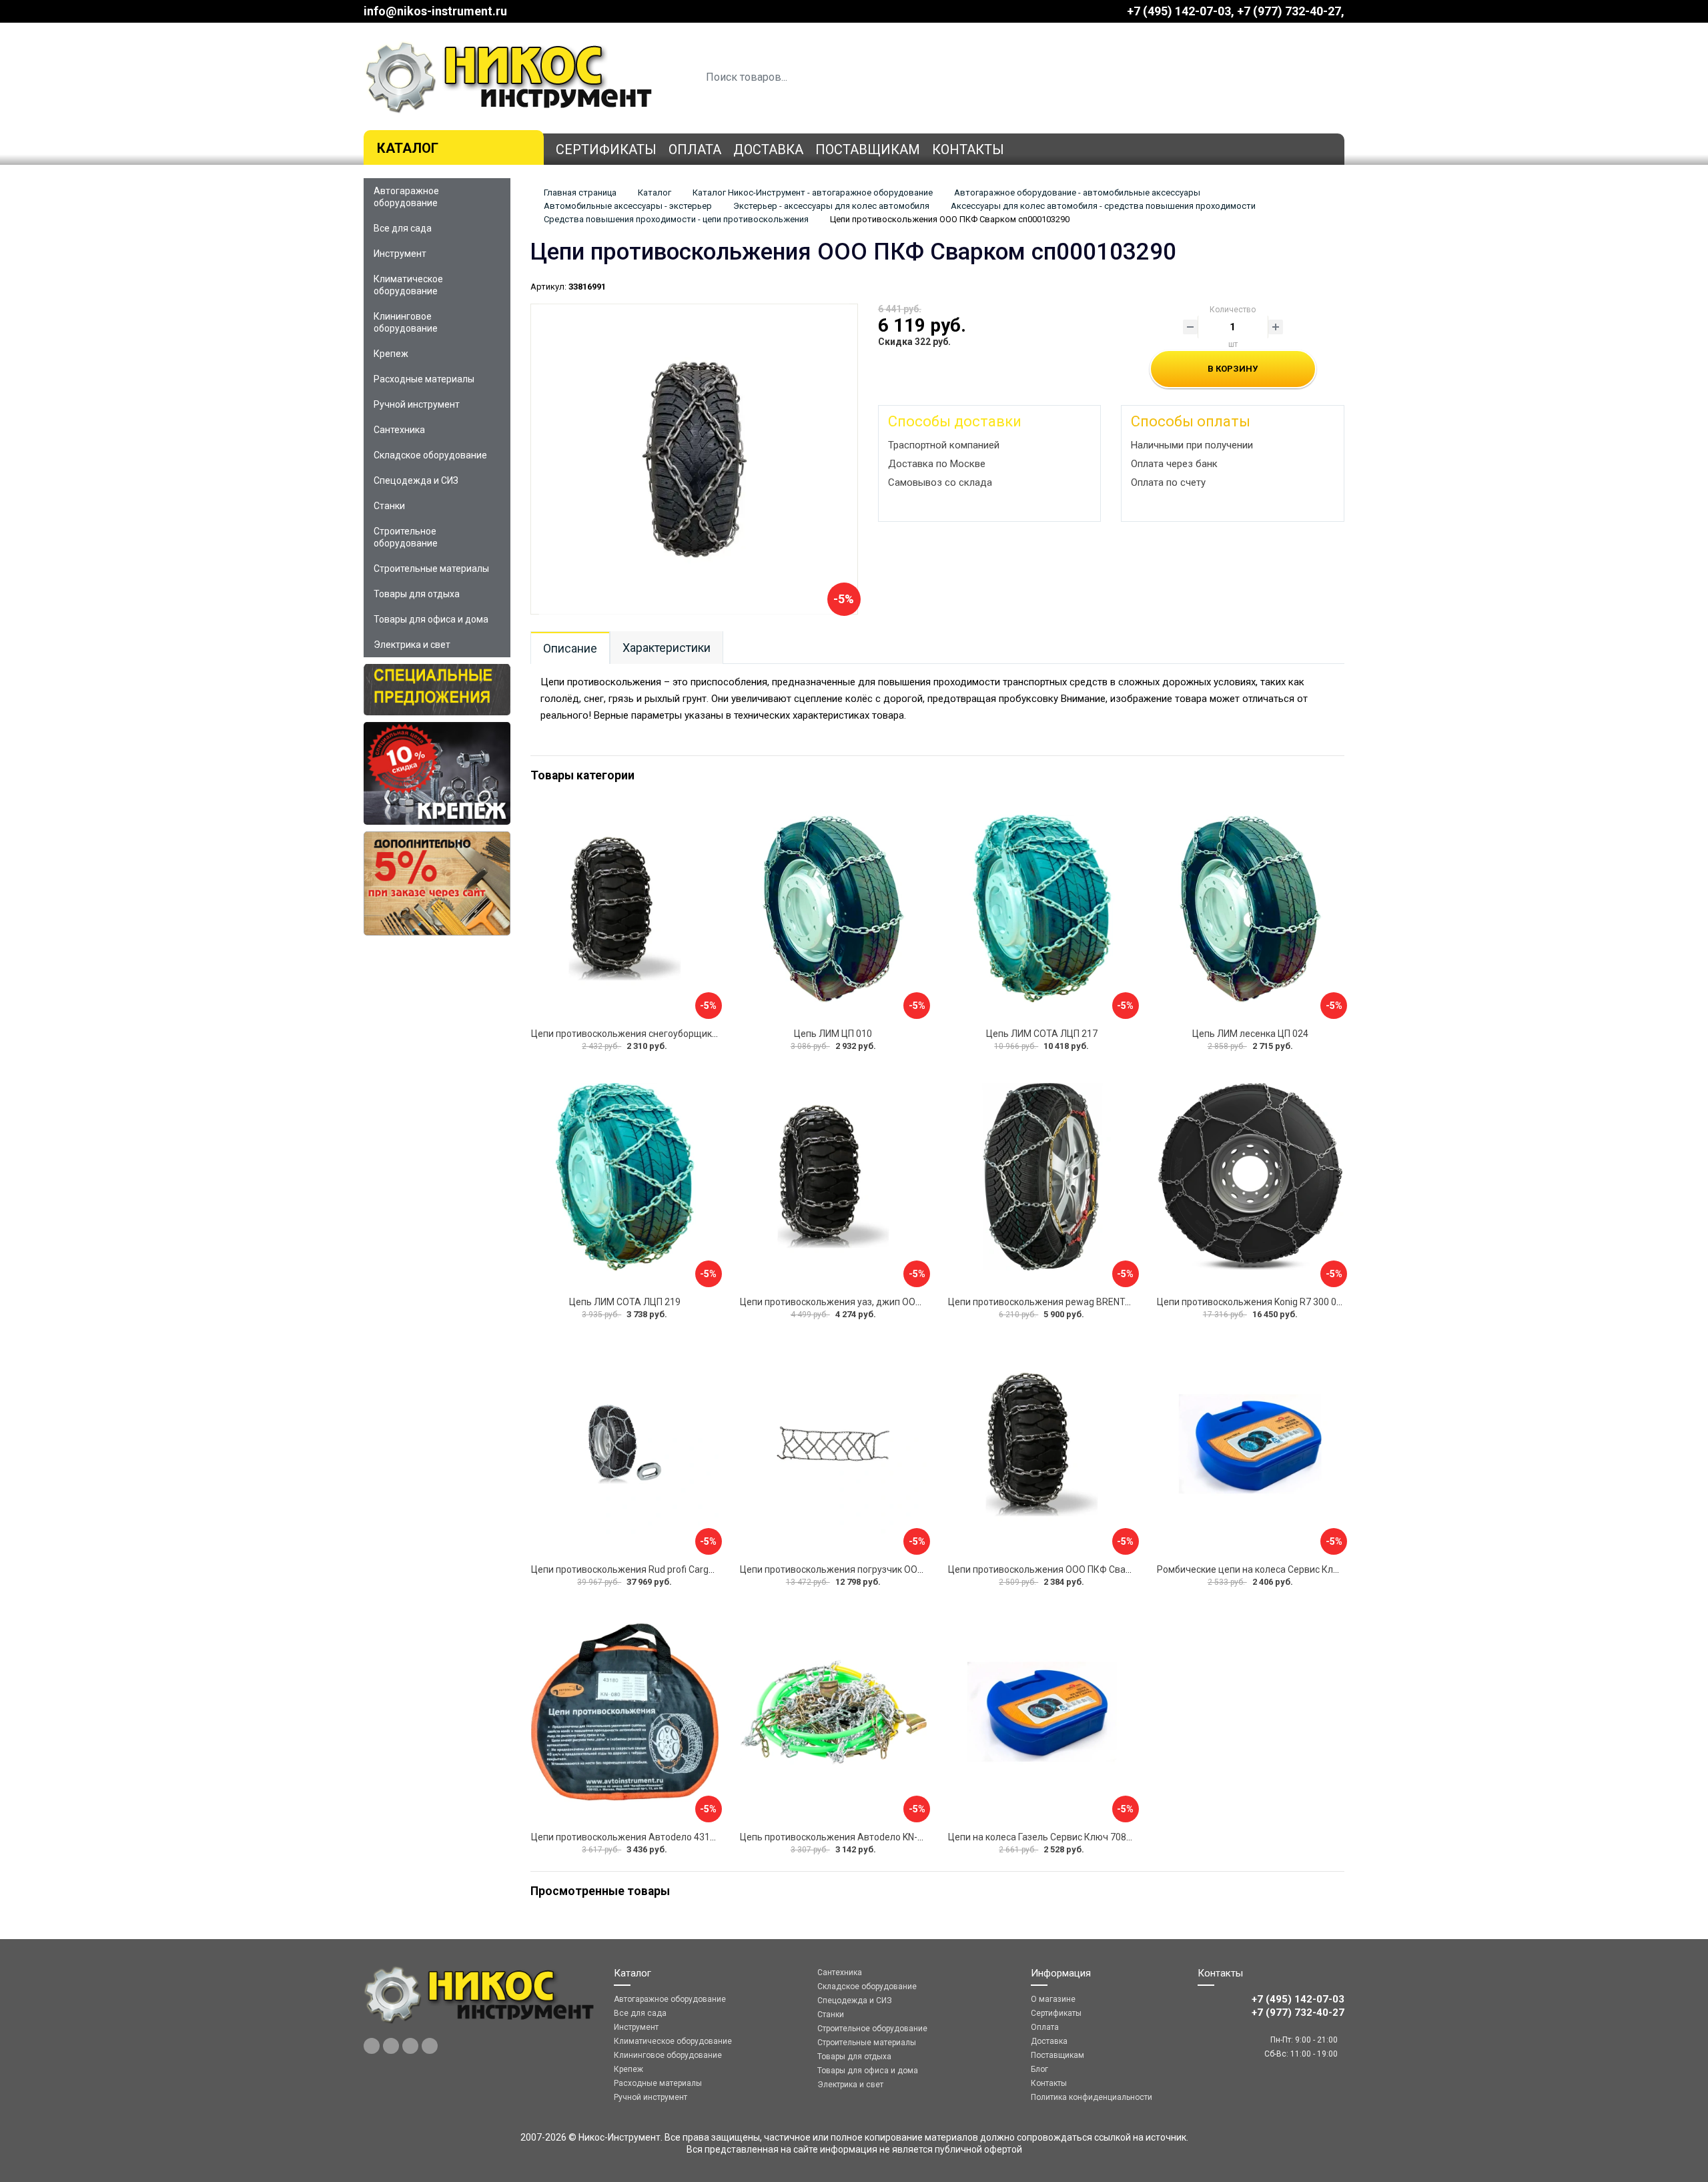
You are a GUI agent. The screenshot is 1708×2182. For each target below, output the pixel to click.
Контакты (968, 149)
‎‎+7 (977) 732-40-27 (1289, 11)
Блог (1039, 2069)
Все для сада (403, 228)
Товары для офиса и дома (431, 619)
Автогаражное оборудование (406, 197)
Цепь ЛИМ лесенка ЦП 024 (1250, 1034)
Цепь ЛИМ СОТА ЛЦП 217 (1042, 1034)
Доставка (768, 149)
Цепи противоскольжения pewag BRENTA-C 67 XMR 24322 (1076, 1302)
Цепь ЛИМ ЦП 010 (833, 1034)
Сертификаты (606, 149)
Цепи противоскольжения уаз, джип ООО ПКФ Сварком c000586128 (889, 1302)
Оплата (695, 149)
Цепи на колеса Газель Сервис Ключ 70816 (1042, 1837)
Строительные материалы (431, 569)
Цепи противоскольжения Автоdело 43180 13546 (640, 1837)
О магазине (1053, 1999)
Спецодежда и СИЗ (416, 480)
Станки (389, 506)
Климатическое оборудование (408, 285)
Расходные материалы (424, 379)
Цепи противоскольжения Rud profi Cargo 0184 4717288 (654, 1569)
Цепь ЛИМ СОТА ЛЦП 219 (625, 1302)
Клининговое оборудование (406, 322)
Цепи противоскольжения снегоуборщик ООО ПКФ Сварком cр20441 (683, 1034)
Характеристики (667, 648)
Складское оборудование (430, 455)
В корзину (1233, 369)
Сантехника (399, 430)
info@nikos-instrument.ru (435, 11)
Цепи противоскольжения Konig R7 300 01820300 (1265, 1302)
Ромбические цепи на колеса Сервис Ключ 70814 (1266, 1569)
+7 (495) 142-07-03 (1179, 11)
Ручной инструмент (417, 404)
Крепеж (391, 354)
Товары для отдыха (417, 594)
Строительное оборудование (406, 537)
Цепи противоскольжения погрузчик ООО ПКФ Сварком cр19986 (882, 1569)
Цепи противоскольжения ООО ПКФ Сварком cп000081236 (1078, 1569)
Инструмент (400, 254)
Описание (570, 648)
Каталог (408, 148)
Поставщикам (868, 149)
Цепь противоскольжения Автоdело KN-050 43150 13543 (865, 1837)
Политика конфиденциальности (1092, 2097)
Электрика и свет (412, 645)
